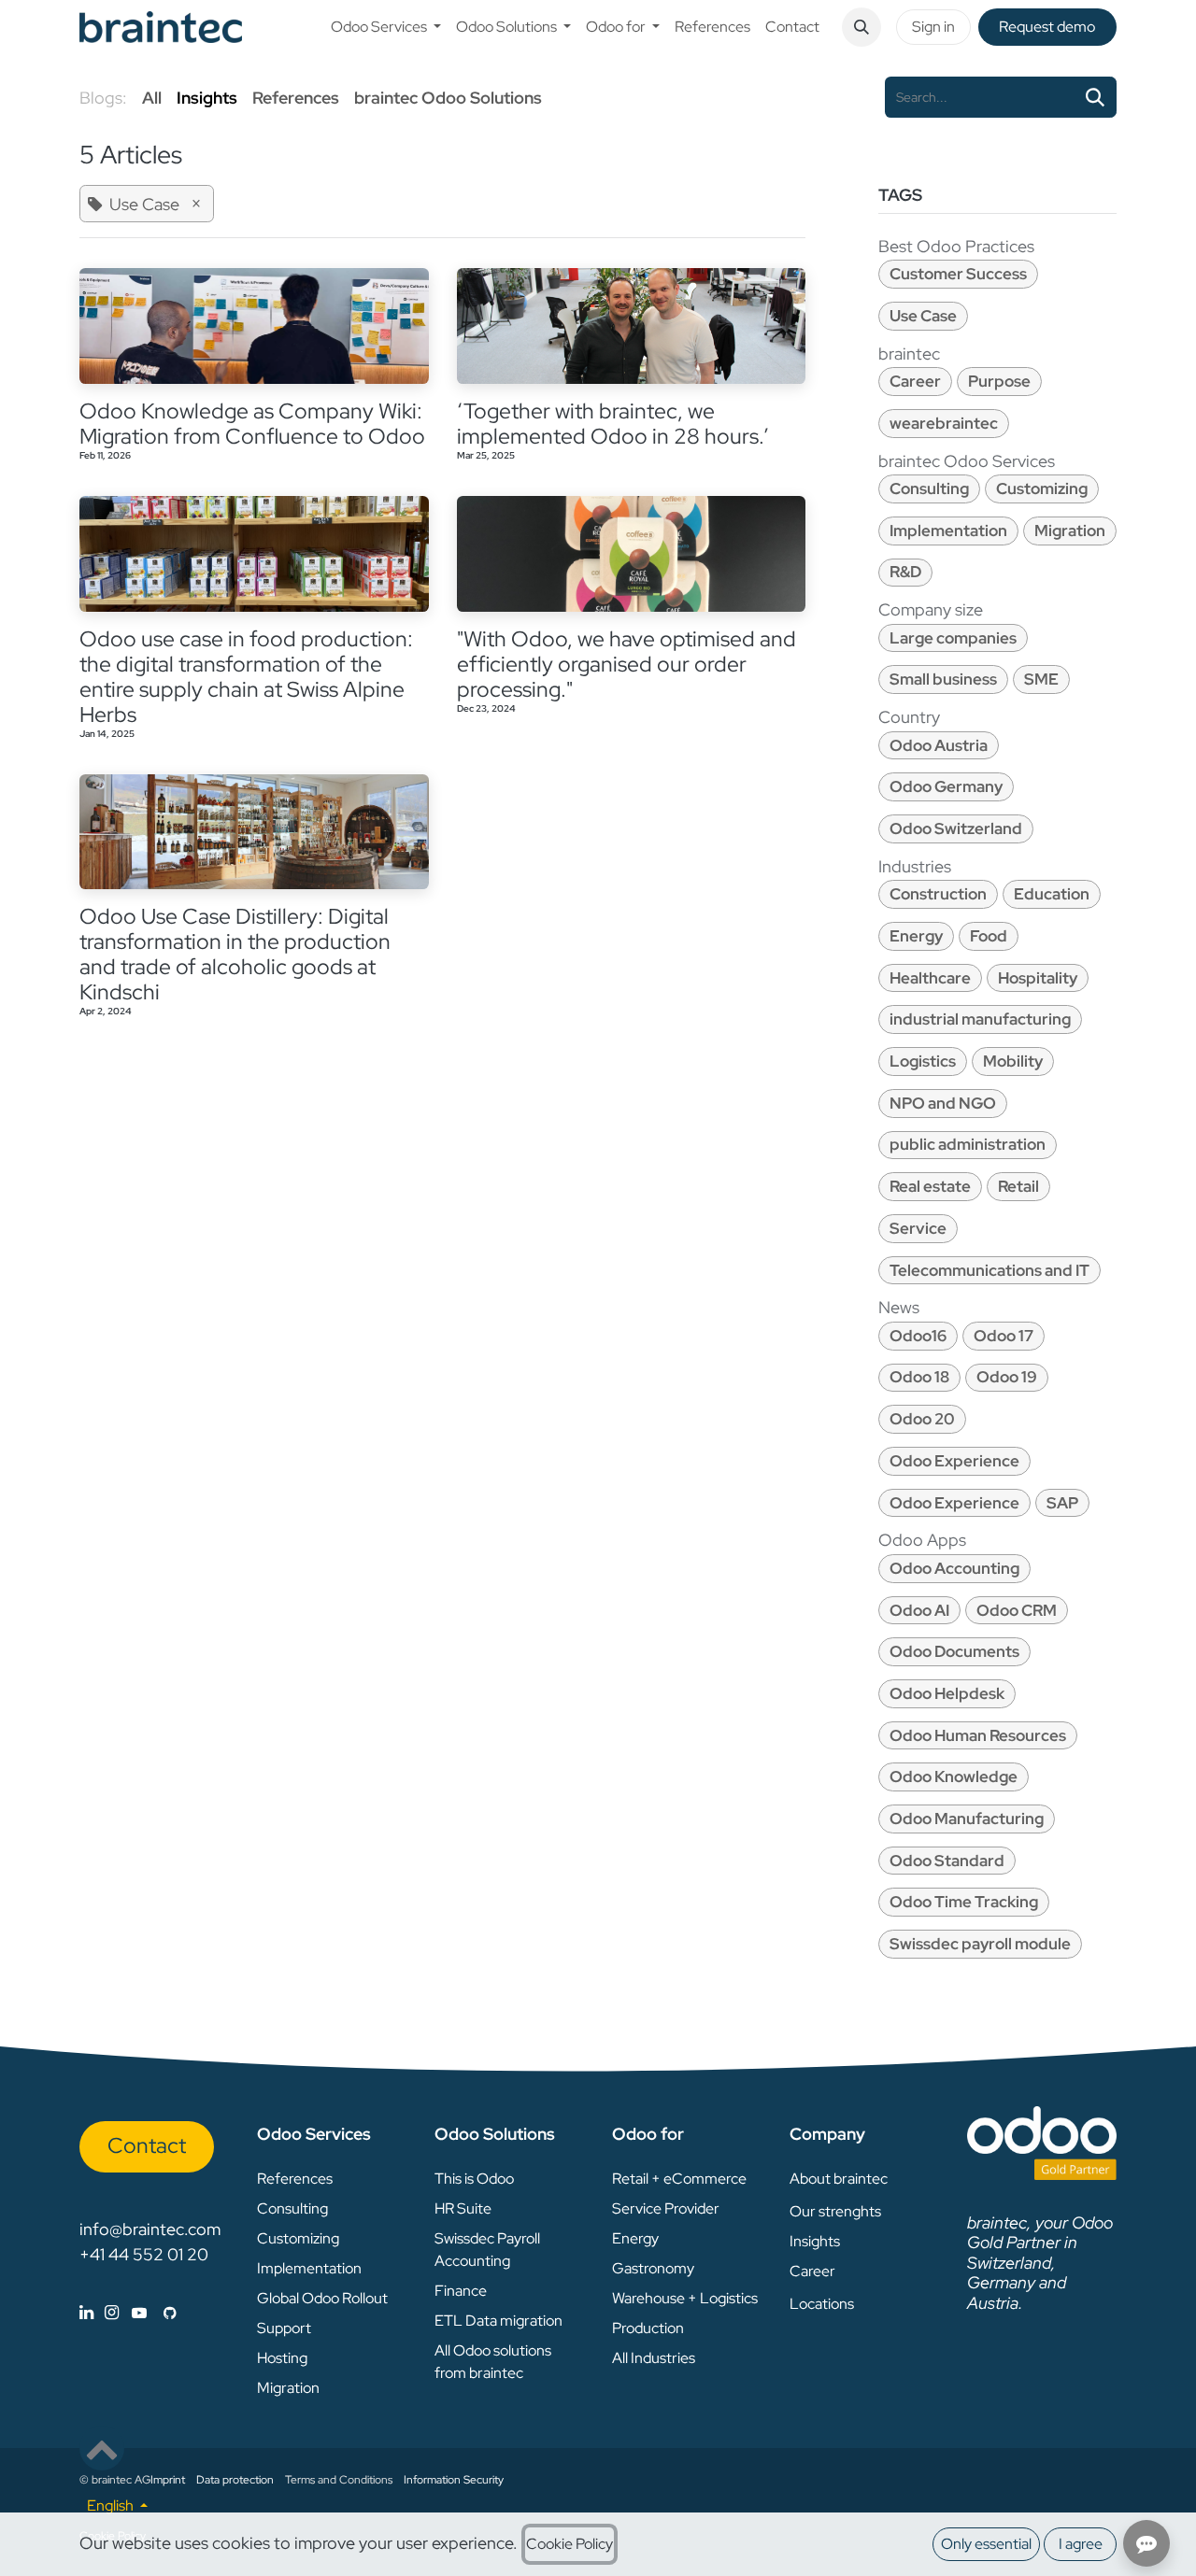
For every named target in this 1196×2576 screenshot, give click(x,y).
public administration (968, 1144)
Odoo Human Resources (978, 1735)
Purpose (999, 381)
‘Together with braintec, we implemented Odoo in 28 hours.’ (613, 424)
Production (648, 2328)
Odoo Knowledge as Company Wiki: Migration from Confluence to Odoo (252, 424)
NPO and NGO (943, 1103)
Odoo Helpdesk (947, 1693)
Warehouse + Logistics (685, 2298)
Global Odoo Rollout (322, 2298)
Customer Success (958, 274)
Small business (943, 679)
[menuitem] (386, 27)
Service (918, 1228)
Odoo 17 (1004, 1336)
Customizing (1042, 488)
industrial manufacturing (980, 1019)
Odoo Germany (946, 786)
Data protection (235, 2480)
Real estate (930, 1186)
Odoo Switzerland (956, 828)
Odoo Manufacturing (967, 1819)
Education (1052, 894)
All (152, 98)
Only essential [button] (986, 2544)
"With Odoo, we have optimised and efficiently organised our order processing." (626, 665)
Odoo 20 (922, 1419)
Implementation (948, 531)
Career (915, 381)
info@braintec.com (150, 2229)
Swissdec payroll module (980, 1944)
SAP (1062, 1503)
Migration (1070, 531)
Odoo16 (918, 1336)
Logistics (923, 1061)
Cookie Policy (570, 2544)
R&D (905, 572)
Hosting (282, 2358)
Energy (916, 936)
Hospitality (1038, 978)
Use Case (923, 316)
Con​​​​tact (147, 2145)
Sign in (933, 27)
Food (989, 936)
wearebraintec (944, 423)
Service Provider (666, 2208)
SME (1041, 679)
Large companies (953, 638)
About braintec (839, 2179)
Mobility (1013, 1061)
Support (284, 2328)
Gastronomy (653, 2268)
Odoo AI (919, 1610)
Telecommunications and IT (990, 1270)
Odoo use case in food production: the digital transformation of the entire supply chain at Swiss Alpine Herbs (246, 677)
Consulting (929, 488)
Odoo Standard (947, 1861)
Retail (1018, 1186)
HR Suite (463, 2208)
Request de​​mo (1047, 27)
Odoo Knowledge (954, 1776)
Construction (938, 894)
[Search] (1095, 97)
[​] (128, 2312)
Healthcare (930, 978)
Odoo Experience (954, 1461)
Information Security (454, 2480)
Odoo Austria (939, 745)
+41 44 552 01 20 (144, 2254)
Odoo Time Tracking (964, 1902)
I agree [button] (1081, 2544)
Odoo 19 (1007, 1377)
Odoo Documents (954, 1651)
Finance (461, 2291)
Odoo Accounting (954, 1568)
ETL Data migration (498, 2321)
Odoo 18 (919, 1377)
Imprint (168, 2480)
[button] (861, 27)
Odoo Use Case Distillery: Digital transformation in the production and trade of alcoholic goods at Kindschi (235, 955)
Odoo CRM (1017, 1610)
